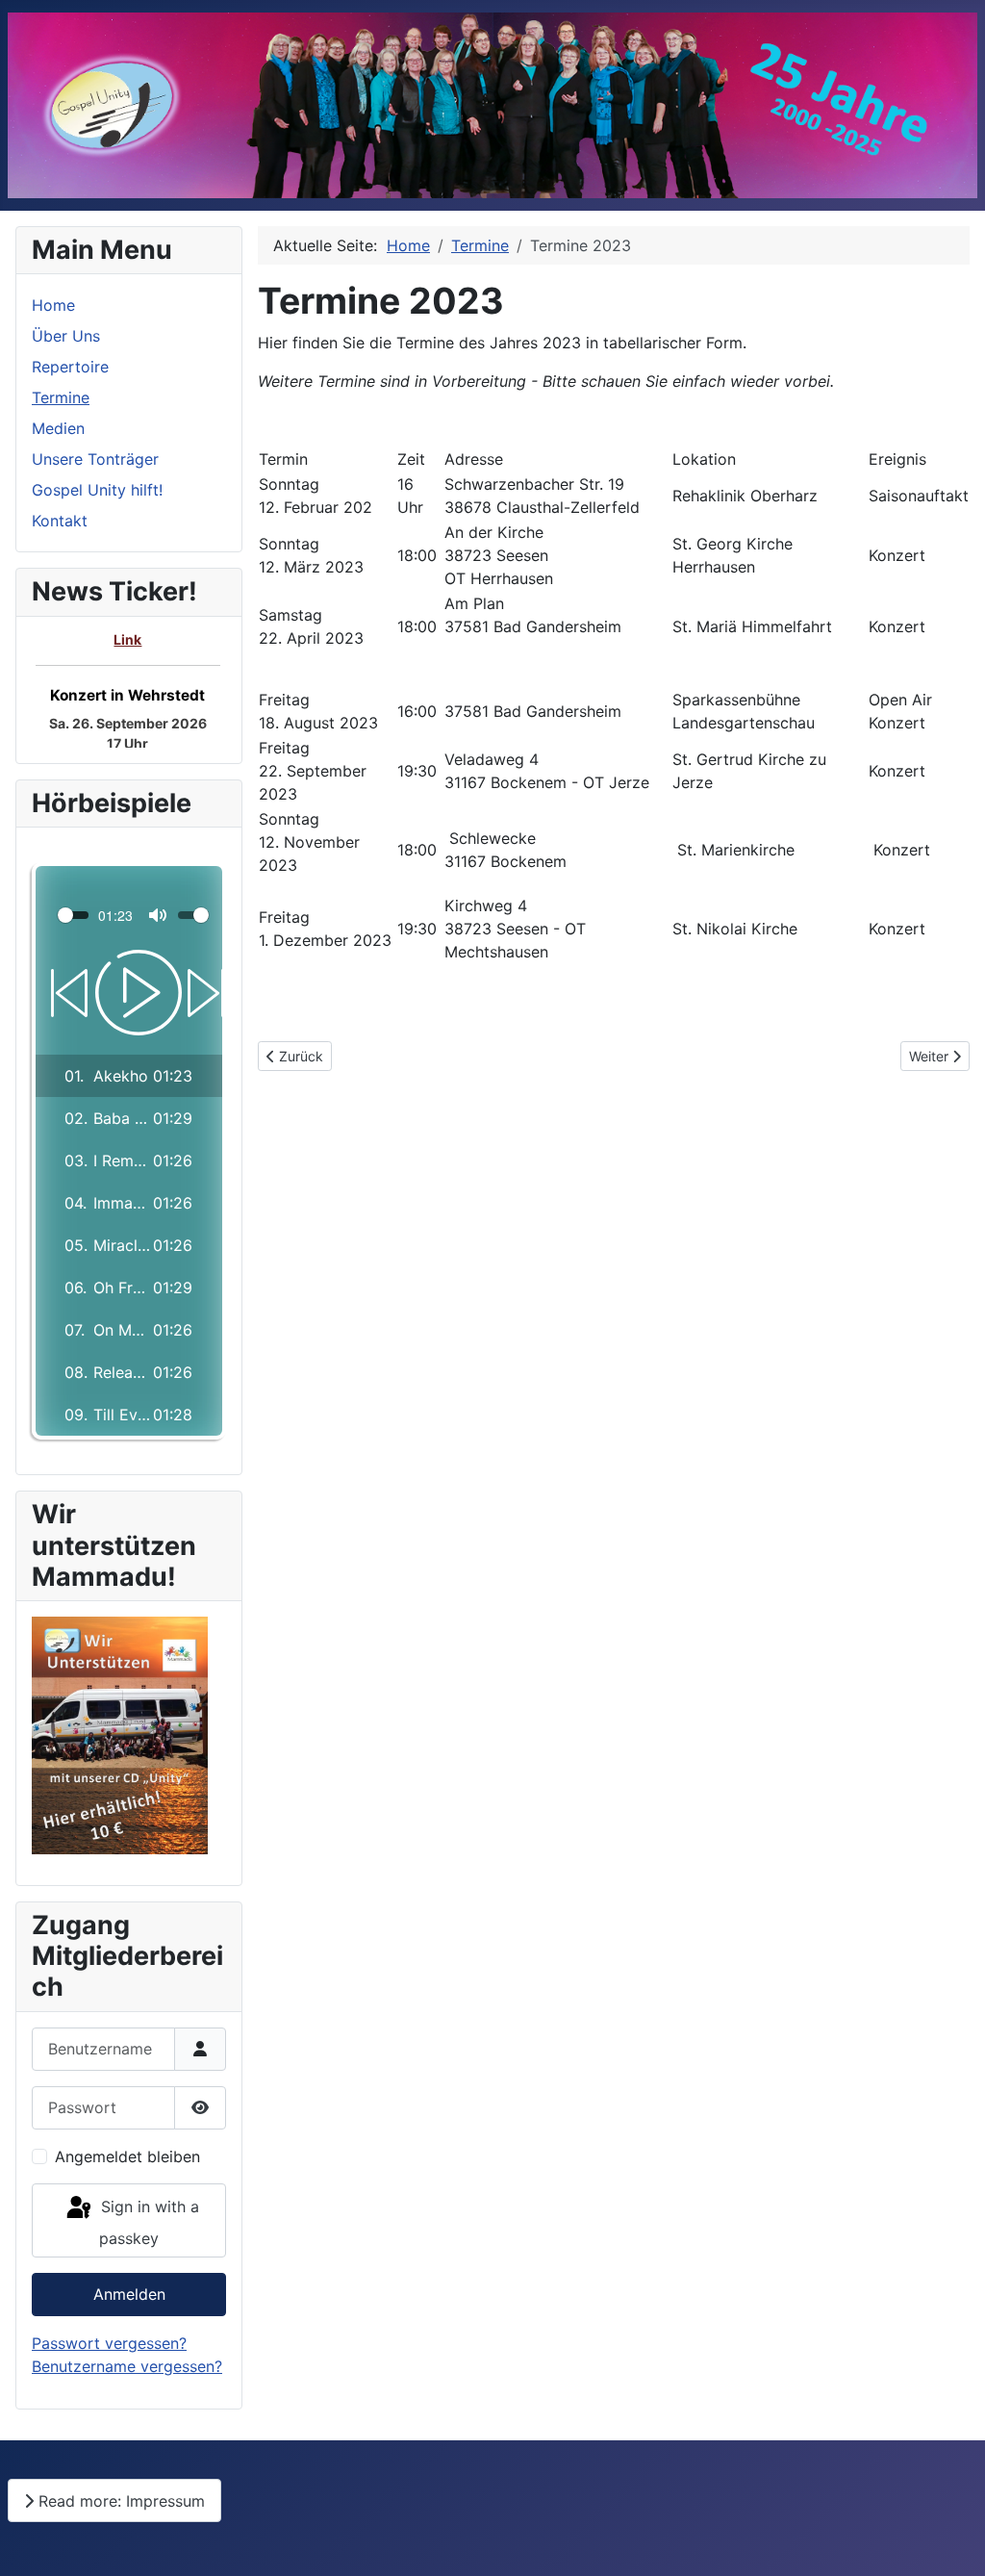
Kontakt (60, 521)
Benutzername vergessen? (127, 2366)
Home (53, 305)
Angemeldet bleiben (127, 2156)
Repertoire (70, 367)
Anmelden (129, 2294)
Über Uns (66, 336)
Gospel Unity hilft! (97, 490)
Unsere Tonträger (95, 459)
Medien (58, 428)
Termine (61, 397)
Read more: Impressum (119, 2501)
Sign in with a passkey (148, 2223)
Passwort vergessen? (109, 2343)
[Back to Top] (951, 2540)
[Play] (129, 993)
